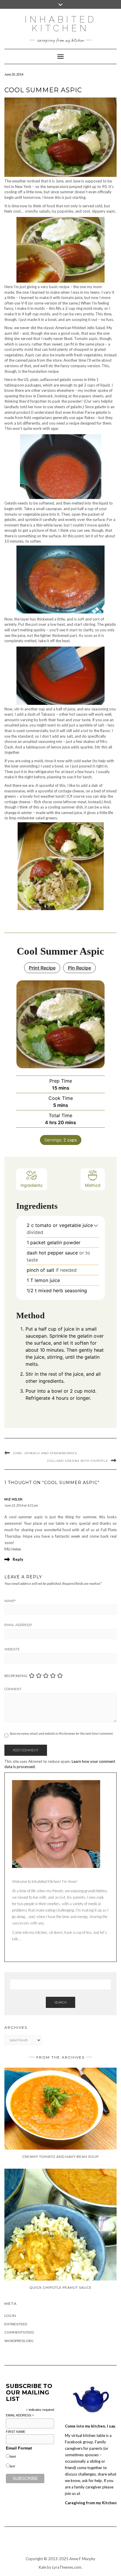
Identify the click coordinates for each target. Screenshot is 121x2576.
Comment (13, 1689)
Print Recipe (42, 968)
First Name (16, 2432)
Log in (10, 2316)
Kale (42, 2567)
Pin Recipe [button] (79, 968)
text (12, 2466)
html (13, 2457)
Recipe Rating (16, 1676)
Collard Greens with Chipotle (78, 1461)
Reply (18, 1559)
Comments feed (19, 2332)
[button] (96, 1225)
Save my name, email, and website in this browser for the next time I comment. (62, 1733)
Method (93, 1185)
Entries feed (16, 2324)
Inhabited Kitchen (61, 24)
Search (60, 2002)
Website (12, 1649)
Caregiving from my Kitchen (91, 2503)
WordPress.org (19, 2341)
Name (10, 1601)
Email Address (18, 1625)
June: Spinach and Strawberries (45, 1453)
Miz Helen (14, 1499)
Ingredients (32, 1185)
